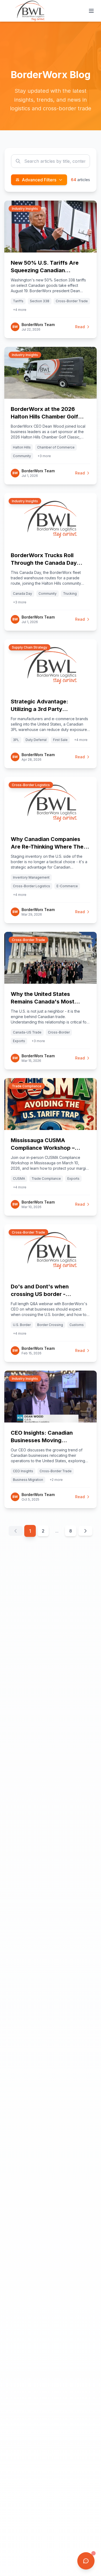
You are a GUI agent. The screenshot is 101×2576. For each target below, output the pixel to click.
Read (80, 327)
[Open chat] (86, 2561)
